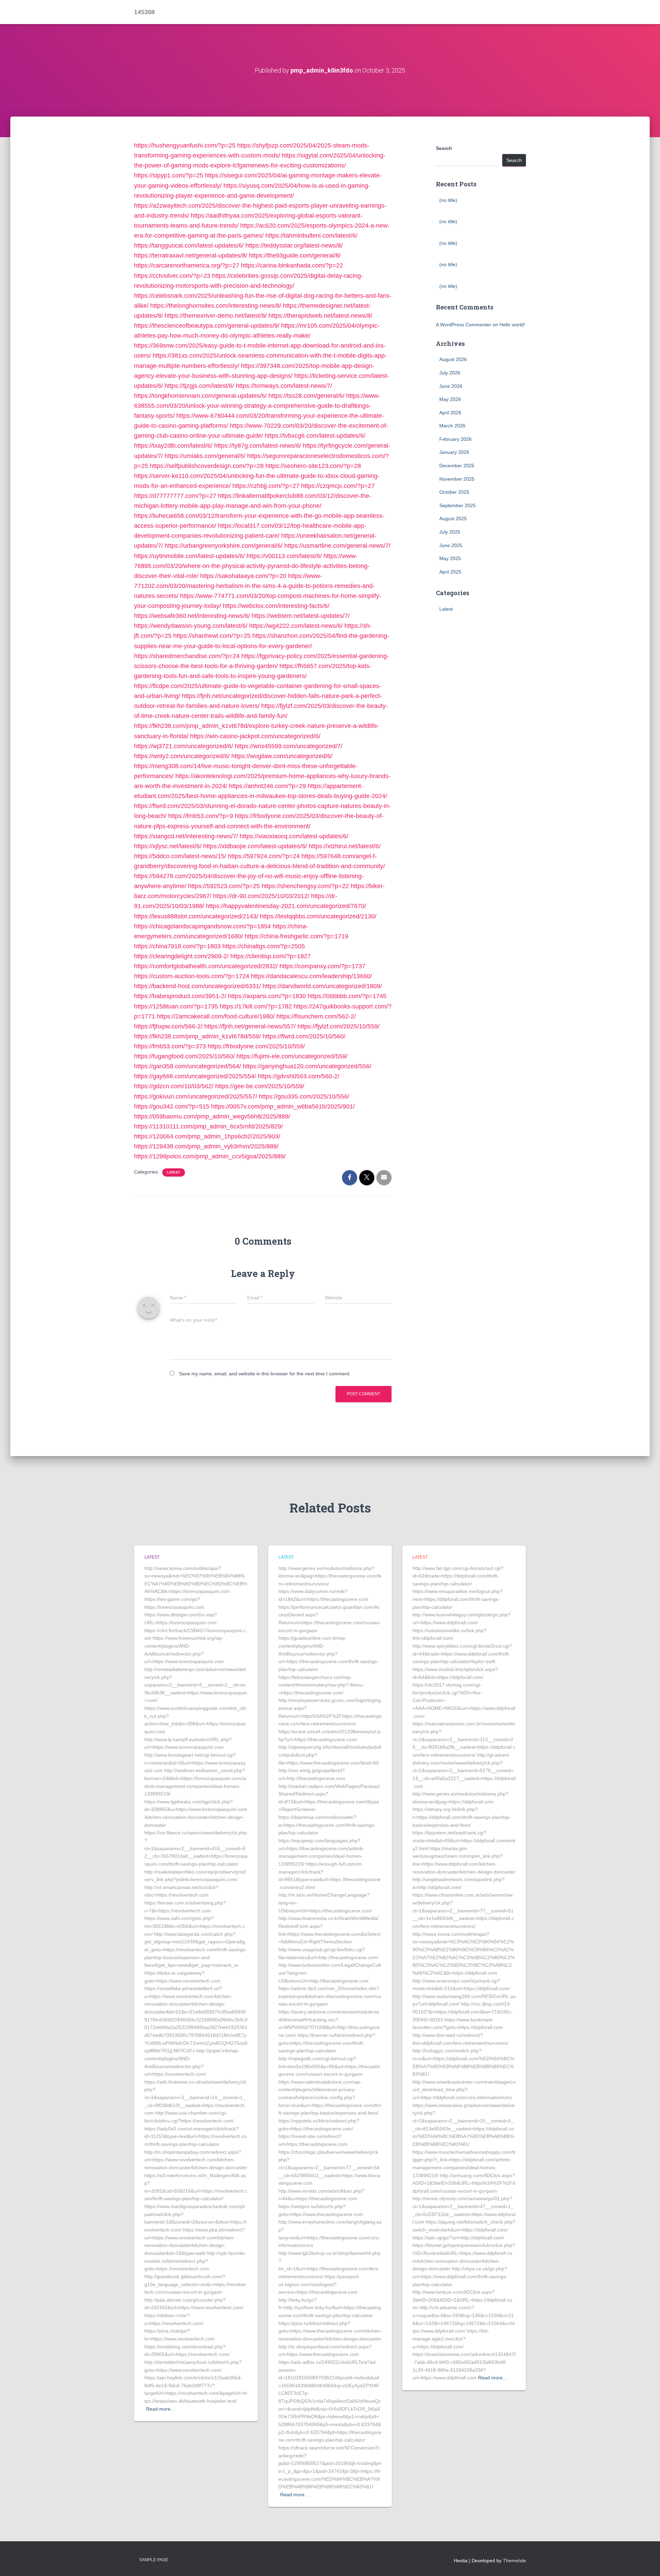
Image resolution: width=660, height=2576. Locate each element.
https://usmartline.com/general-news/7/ (337, 546)
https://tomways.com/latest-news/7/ (284, 386)
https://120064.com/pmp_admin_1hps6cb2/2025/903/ (207, 1136)
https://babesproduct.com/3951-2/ (180, 996)
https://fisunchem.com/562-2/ (316, 1016)
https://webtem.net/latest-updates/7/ (301, 616)
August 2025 (453, 519)
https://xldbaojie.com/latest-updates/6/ (255, 846)
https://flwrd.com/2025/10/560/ (304, 1036)
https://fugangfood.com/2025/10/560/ (184, 1056)
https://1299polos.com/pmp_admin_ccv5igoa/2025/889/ (210, 1156)
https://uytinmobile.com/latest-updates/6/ (189, 556)
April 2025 (450, 572)
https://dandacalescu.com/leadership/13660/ (311, 976)
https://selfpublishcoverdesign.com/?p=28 (207, 466)
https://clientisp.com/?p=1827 (271, 956)
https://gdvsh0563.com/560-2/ (299, 1076)
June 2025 (451, 545)
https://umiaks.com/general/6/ (205, 456)
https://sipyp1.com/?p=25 (169, 175)
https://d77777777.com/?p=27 (175, 496)
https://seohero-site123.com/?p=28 (313, 466)
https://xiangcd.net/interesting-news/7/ (186, 836)
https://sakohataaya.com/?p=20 (243, 576)
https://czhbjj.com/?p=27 (266, 486)
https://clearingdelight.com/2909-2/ (181, 956)
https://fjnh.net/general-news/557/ (250, 1026)
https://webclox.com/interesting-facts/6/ (276, 606)
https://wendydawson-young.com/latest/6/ (191, 626)
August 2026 (453, 359)
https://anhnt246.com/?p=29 (267, 786)
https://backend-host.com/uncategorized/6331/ (197, 986)
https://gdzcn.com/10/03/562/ (174, 1086)
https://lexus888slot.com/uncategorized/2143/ (196, 916)
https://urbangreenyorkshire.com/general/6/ (224, 546)
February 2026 (455, 439)
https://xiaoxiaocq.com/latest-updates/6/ (294, 836)
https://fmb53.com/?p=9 (201, 816)
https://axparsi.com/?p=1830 (267, 996)
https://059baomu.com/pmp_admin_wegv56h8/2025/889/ (212, 1116)
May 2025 (450, 558)
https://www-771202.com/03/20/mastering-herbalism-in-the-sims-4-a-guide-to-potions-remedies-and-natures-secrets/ (254, 586)
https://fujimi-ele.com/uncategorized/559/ (292, 1056)
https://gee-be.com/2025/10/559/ (260, 1086)
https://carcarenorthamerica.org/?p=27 (187, 265)
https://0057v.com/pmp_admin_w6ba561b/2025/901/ (283, 1106)
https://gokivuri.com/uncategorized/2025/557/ (196, 1096)
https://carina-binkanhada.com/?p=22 (292, 265)
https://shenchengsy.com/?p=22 (305, 886)
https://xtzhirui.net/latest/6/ (345, 846)
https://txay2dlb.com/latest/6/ (173, 446)
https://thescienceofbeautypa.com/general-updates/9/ (207, 326)
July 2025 (450, 532)
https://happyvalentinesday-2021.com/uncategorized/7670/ (286, 906)
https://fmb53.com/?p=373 (170, 1046)
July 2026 (450, 373)
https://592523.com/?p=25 (224, 886)
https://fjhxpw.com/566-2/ (168, 1026)
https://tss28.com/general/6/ (306, 396)
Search (444, 148)
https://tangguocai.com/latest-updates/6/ (189, 245)
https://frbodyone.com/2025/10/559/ (256, 1046)
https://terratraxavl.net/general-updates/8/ (191, 255)
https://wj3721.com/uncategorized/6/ (184, 746)
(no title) (448, 200)
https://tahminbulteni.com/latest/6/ (311, 236)
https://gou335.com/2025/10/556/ (304, 1096)
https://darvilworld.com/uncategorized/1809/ (322, 986)
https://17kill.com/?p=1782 (256, 1006)
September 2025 (458, 505)
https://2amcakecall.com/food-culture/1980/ (216, 1016)
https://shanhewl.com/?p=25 (212, 636)
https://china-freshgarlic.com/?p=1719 (296, 936)
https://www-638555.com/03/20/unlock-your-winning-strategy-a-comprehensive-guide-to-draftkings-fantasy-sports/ (257, 406)
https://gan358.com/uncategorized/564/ (188, 1066)
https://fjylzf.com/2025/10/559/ (338, 1026)
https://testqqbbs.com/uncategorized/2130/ (318, 916)
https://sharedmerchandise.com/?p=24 (187, 656)
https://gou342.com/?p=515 (172, 1106)
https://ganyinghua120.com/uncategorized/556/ (307, 1066)
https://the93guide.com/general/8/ (295, 255)
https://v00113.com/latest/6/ (284, 556)
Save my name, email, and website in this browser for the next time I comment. (265, 1374)
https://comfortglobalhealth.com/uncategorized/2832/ (206, 966)
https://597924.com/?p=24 (264, 856)
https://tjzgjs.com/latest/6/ (199, 386)
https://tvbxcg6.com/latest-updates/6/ (315, 436)
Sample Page (154, 2560)
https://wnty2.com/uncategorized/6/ (182, 756)
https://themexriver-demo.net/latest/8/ (216, 316)
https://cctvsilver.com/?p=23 (172, 276)
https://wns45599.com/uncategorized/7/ (289, 746)
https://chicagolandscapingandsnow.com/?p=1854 (202, 926)
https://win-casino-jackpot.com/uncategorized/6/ (255, 736)
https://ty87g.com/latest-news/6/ (258, 446)
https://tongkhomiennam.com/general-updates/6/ (200, 396)
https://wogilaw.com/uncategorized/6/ (282, 756)
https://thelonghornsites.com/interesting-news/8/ (216, 306)
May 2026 (450, 399)
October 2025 (454, 492)
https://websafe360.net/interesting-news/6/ (192, 616)
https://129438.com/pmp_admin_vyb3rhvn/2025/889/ (206, 1146)
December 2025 (457, 466)
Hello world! (512, 325)
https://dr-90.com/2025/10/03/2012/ (261, 896)
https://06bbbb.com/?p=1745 (347, 996)
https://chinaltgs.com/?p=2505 (264, 946)
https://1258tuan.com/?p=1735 (176, 1006)
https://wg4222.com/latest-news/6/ (296, 626)
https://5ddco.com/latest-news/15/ (180, 856)
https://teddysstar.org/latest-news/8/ (294, 245)
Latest (174, 1172)
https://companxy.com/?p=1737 (322, 966)
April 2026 (450, 413)
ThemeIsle (514, 2561)
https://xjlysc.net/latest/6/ (168, 846)
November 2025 (457, 479)
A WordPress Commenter (464, 325)
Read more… (161, 2409)
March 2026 (452, 426)
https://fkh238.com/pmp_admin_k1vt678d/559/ (197, 1036)
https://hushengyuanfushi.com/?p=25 (185, 145)
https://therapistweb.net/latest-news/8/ (320, 316)
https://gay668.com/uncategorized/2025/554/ (195, 1076)
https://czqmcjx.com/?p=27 (338, 486)
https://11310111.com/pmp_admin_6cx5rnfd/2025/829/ (208, 1126)
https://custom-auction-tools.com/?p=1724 (192, 976)
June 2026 (451, 386)
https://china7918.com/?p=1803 (177, 946)
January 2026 (454, 452)
